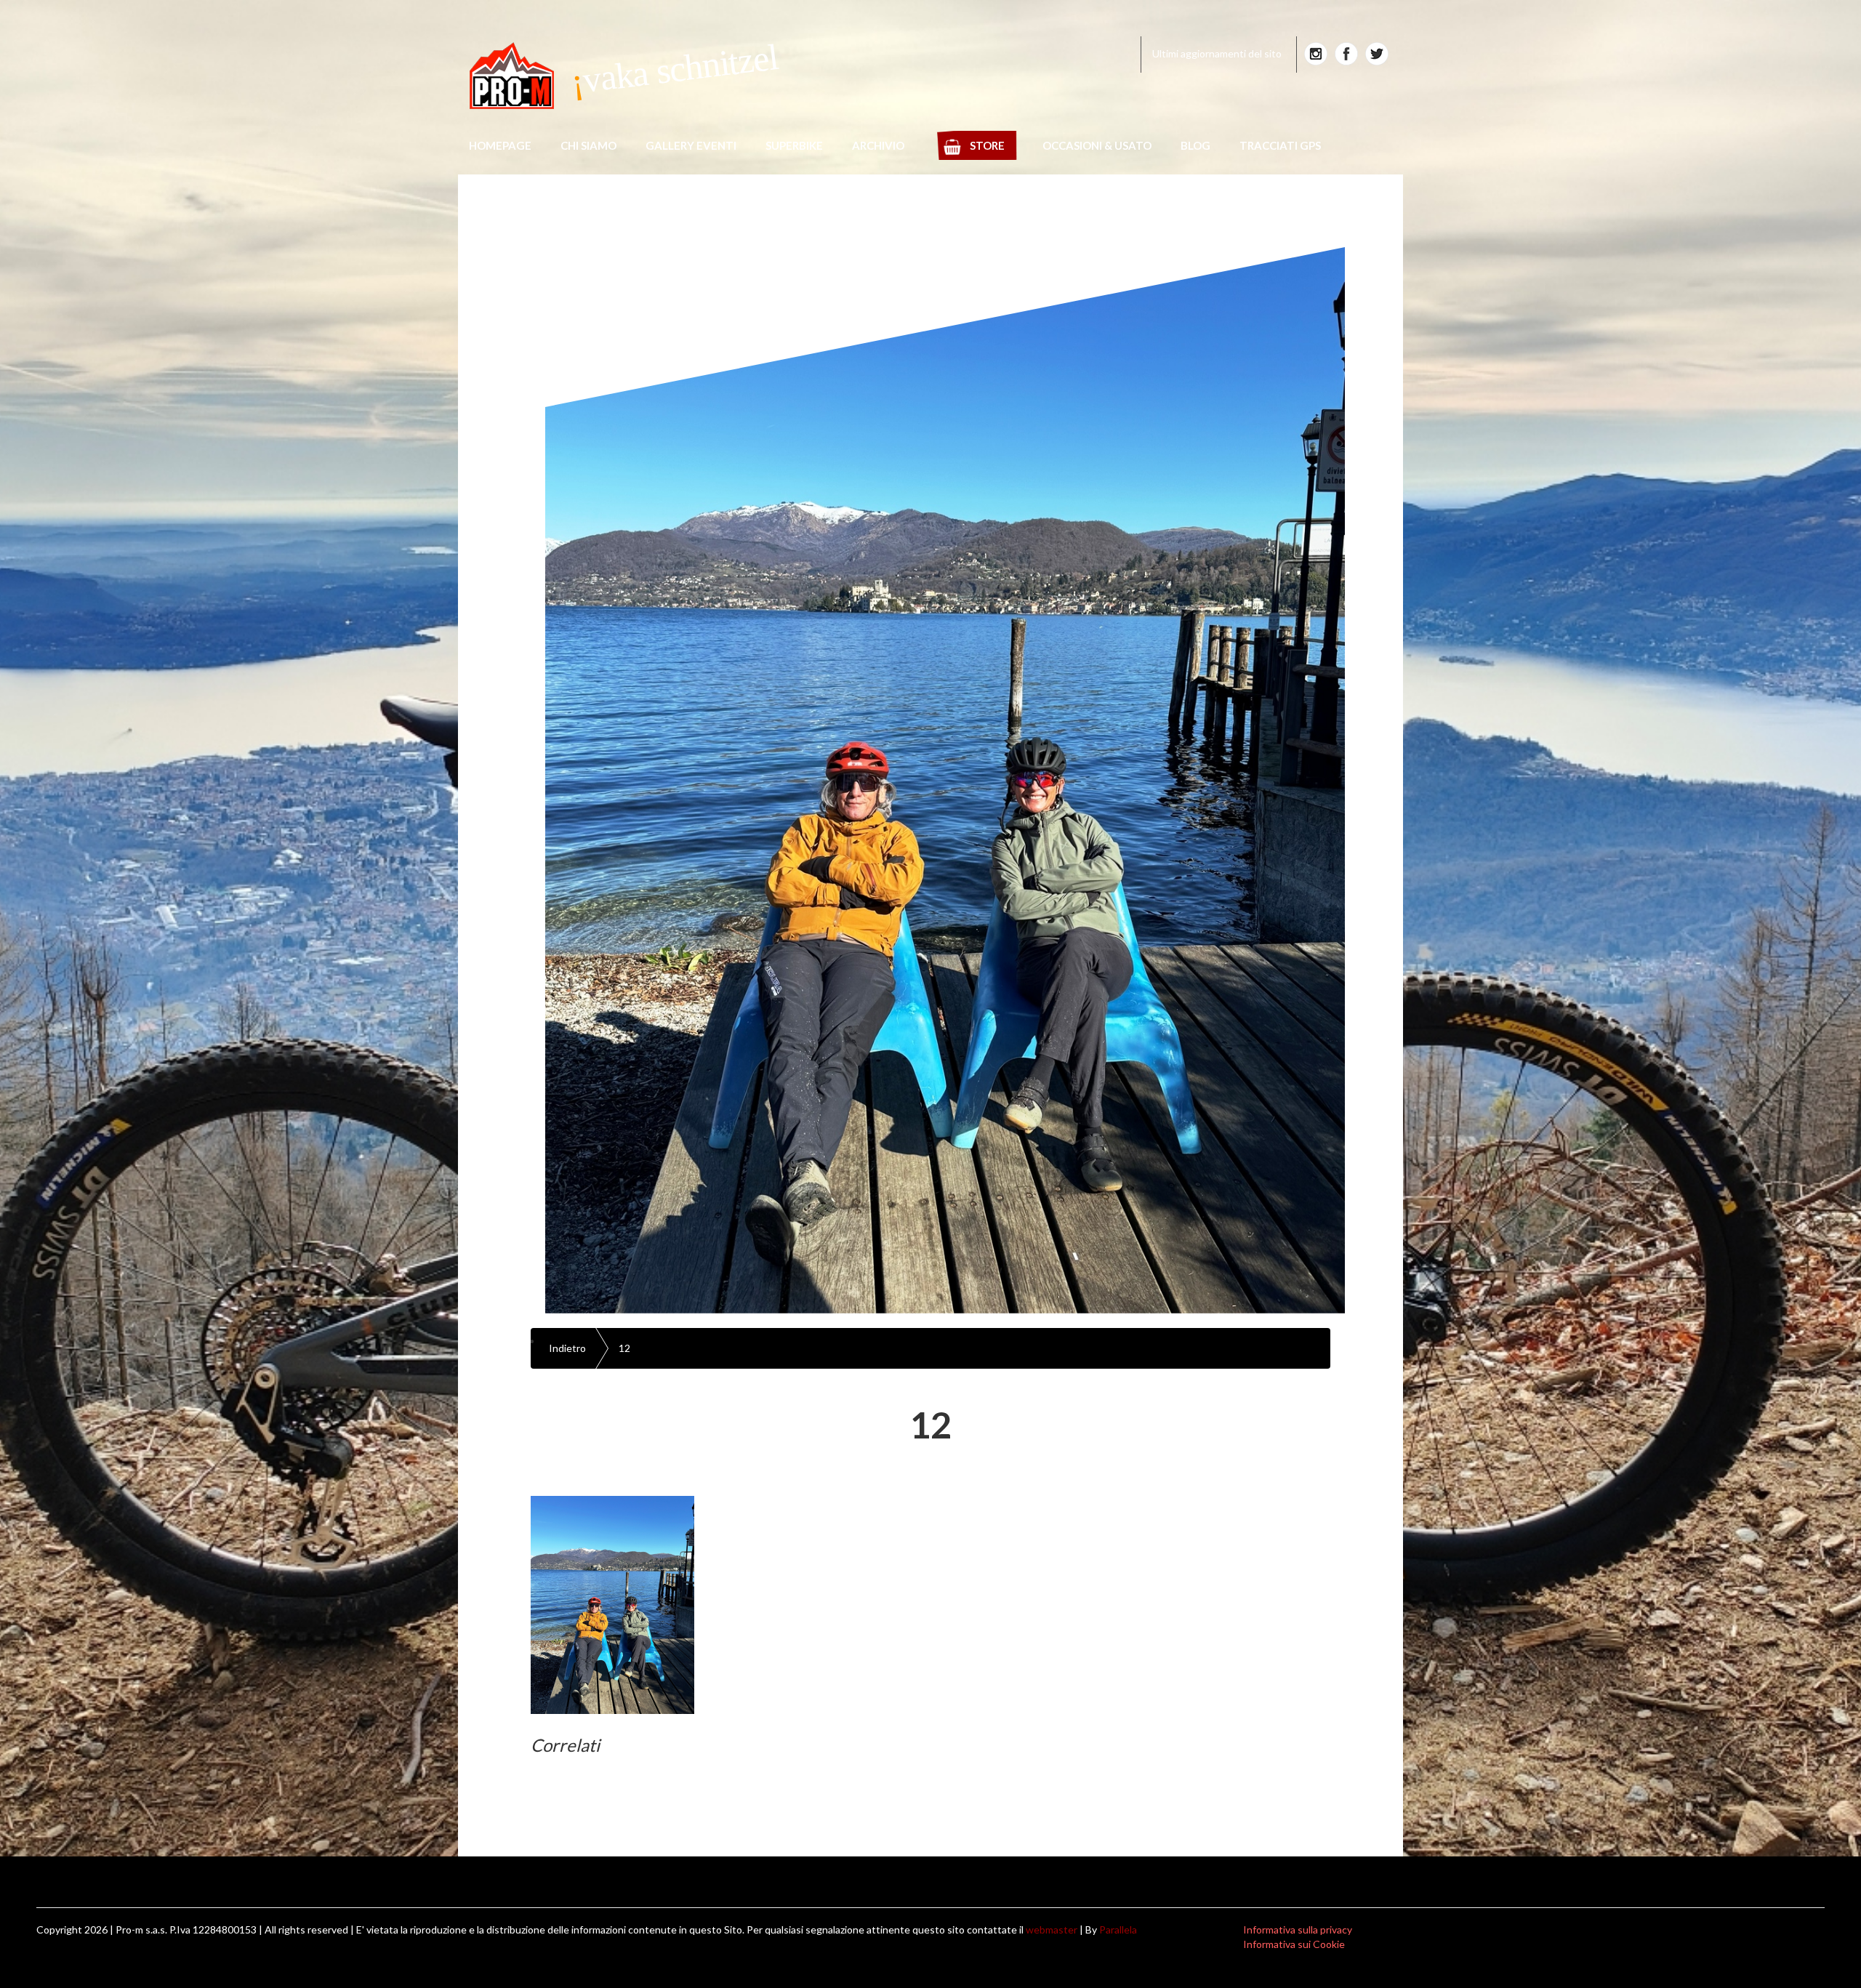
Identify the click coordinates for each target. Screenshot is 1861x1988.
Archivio (878, 145)
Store (987, 145)
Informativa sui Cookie (1294, 1944)
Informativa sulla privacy (1298, 1929)
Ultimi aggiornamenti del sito (1217, 53)
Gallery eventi (691, 145)
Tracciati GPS (1280, 145)
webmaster (1052, 1929)
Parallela (1118, 1929)
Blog (1195, 145)
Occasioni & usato (1097, 145)
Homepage (500, 145)
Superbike (794, 145)
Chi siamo (588, 145)
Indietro (567, 1348)
